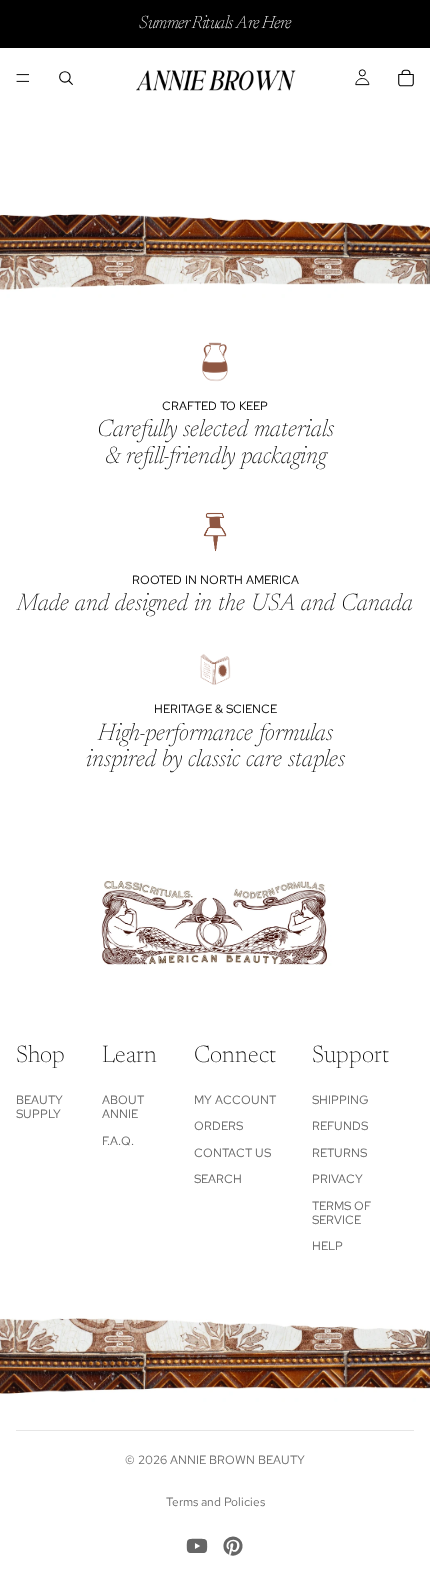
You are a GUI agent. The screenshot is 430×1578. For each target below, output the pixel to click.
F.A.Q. (118, 1141)
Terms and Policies (215, 1502)
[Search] (66, 78)
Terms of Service (341, 1213)
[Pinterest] (233, 1546)
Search (218, 1179)
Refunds (340, 1126)
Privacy (337, 1179)
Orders (218, 1126)
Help (327, 1246)
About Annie (123, 1107)
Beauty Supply (39, 1107)
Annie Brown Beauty (237, 1460)
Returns (339, 1153)
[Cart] (406, 78)
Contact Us (232, 1153)
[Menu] (23, 78)
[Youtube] (197, 1546)
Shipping (340, 1100)
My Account (235, 1100)
